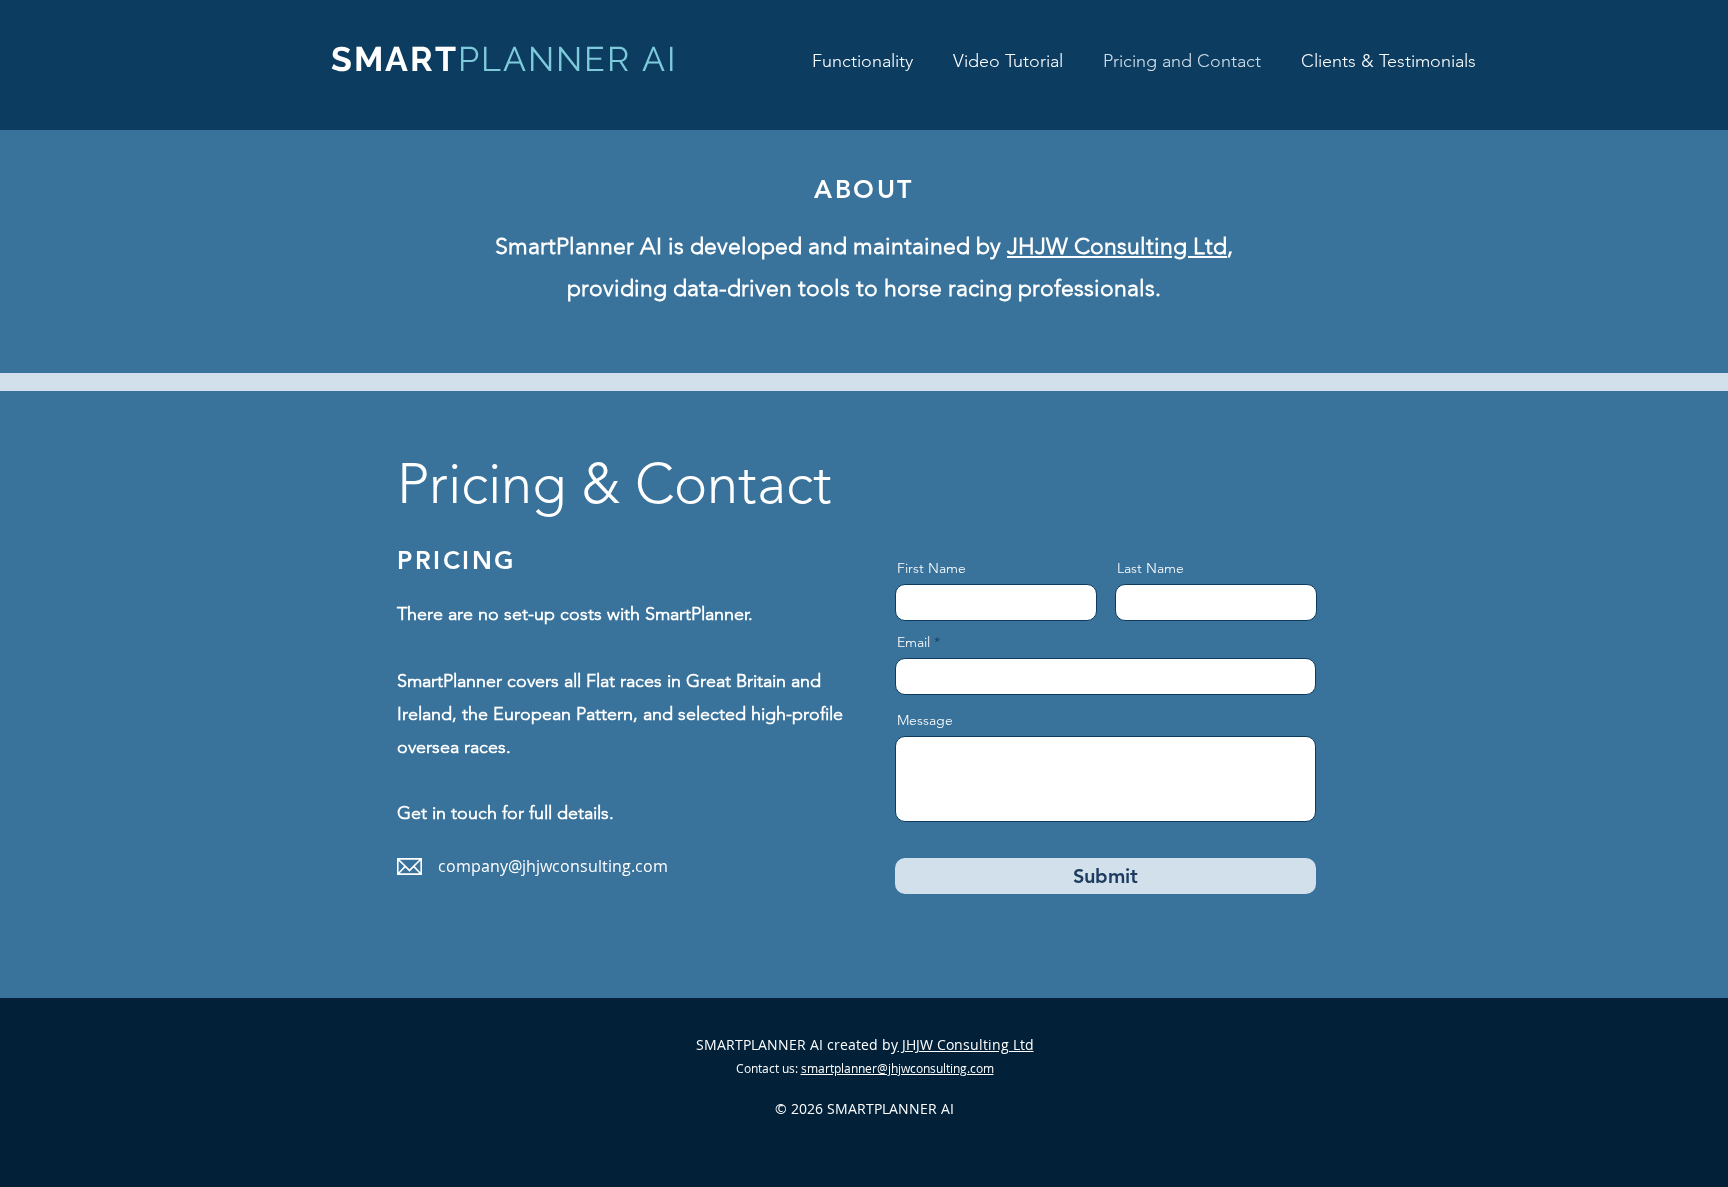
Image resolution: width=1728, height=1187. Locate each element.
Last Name (1150, 568)
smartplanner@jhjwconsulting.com (897, 1068)
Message (925, 720)
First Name (931, 568)
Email (913, 642)
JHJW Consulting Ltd (1117, 246)
